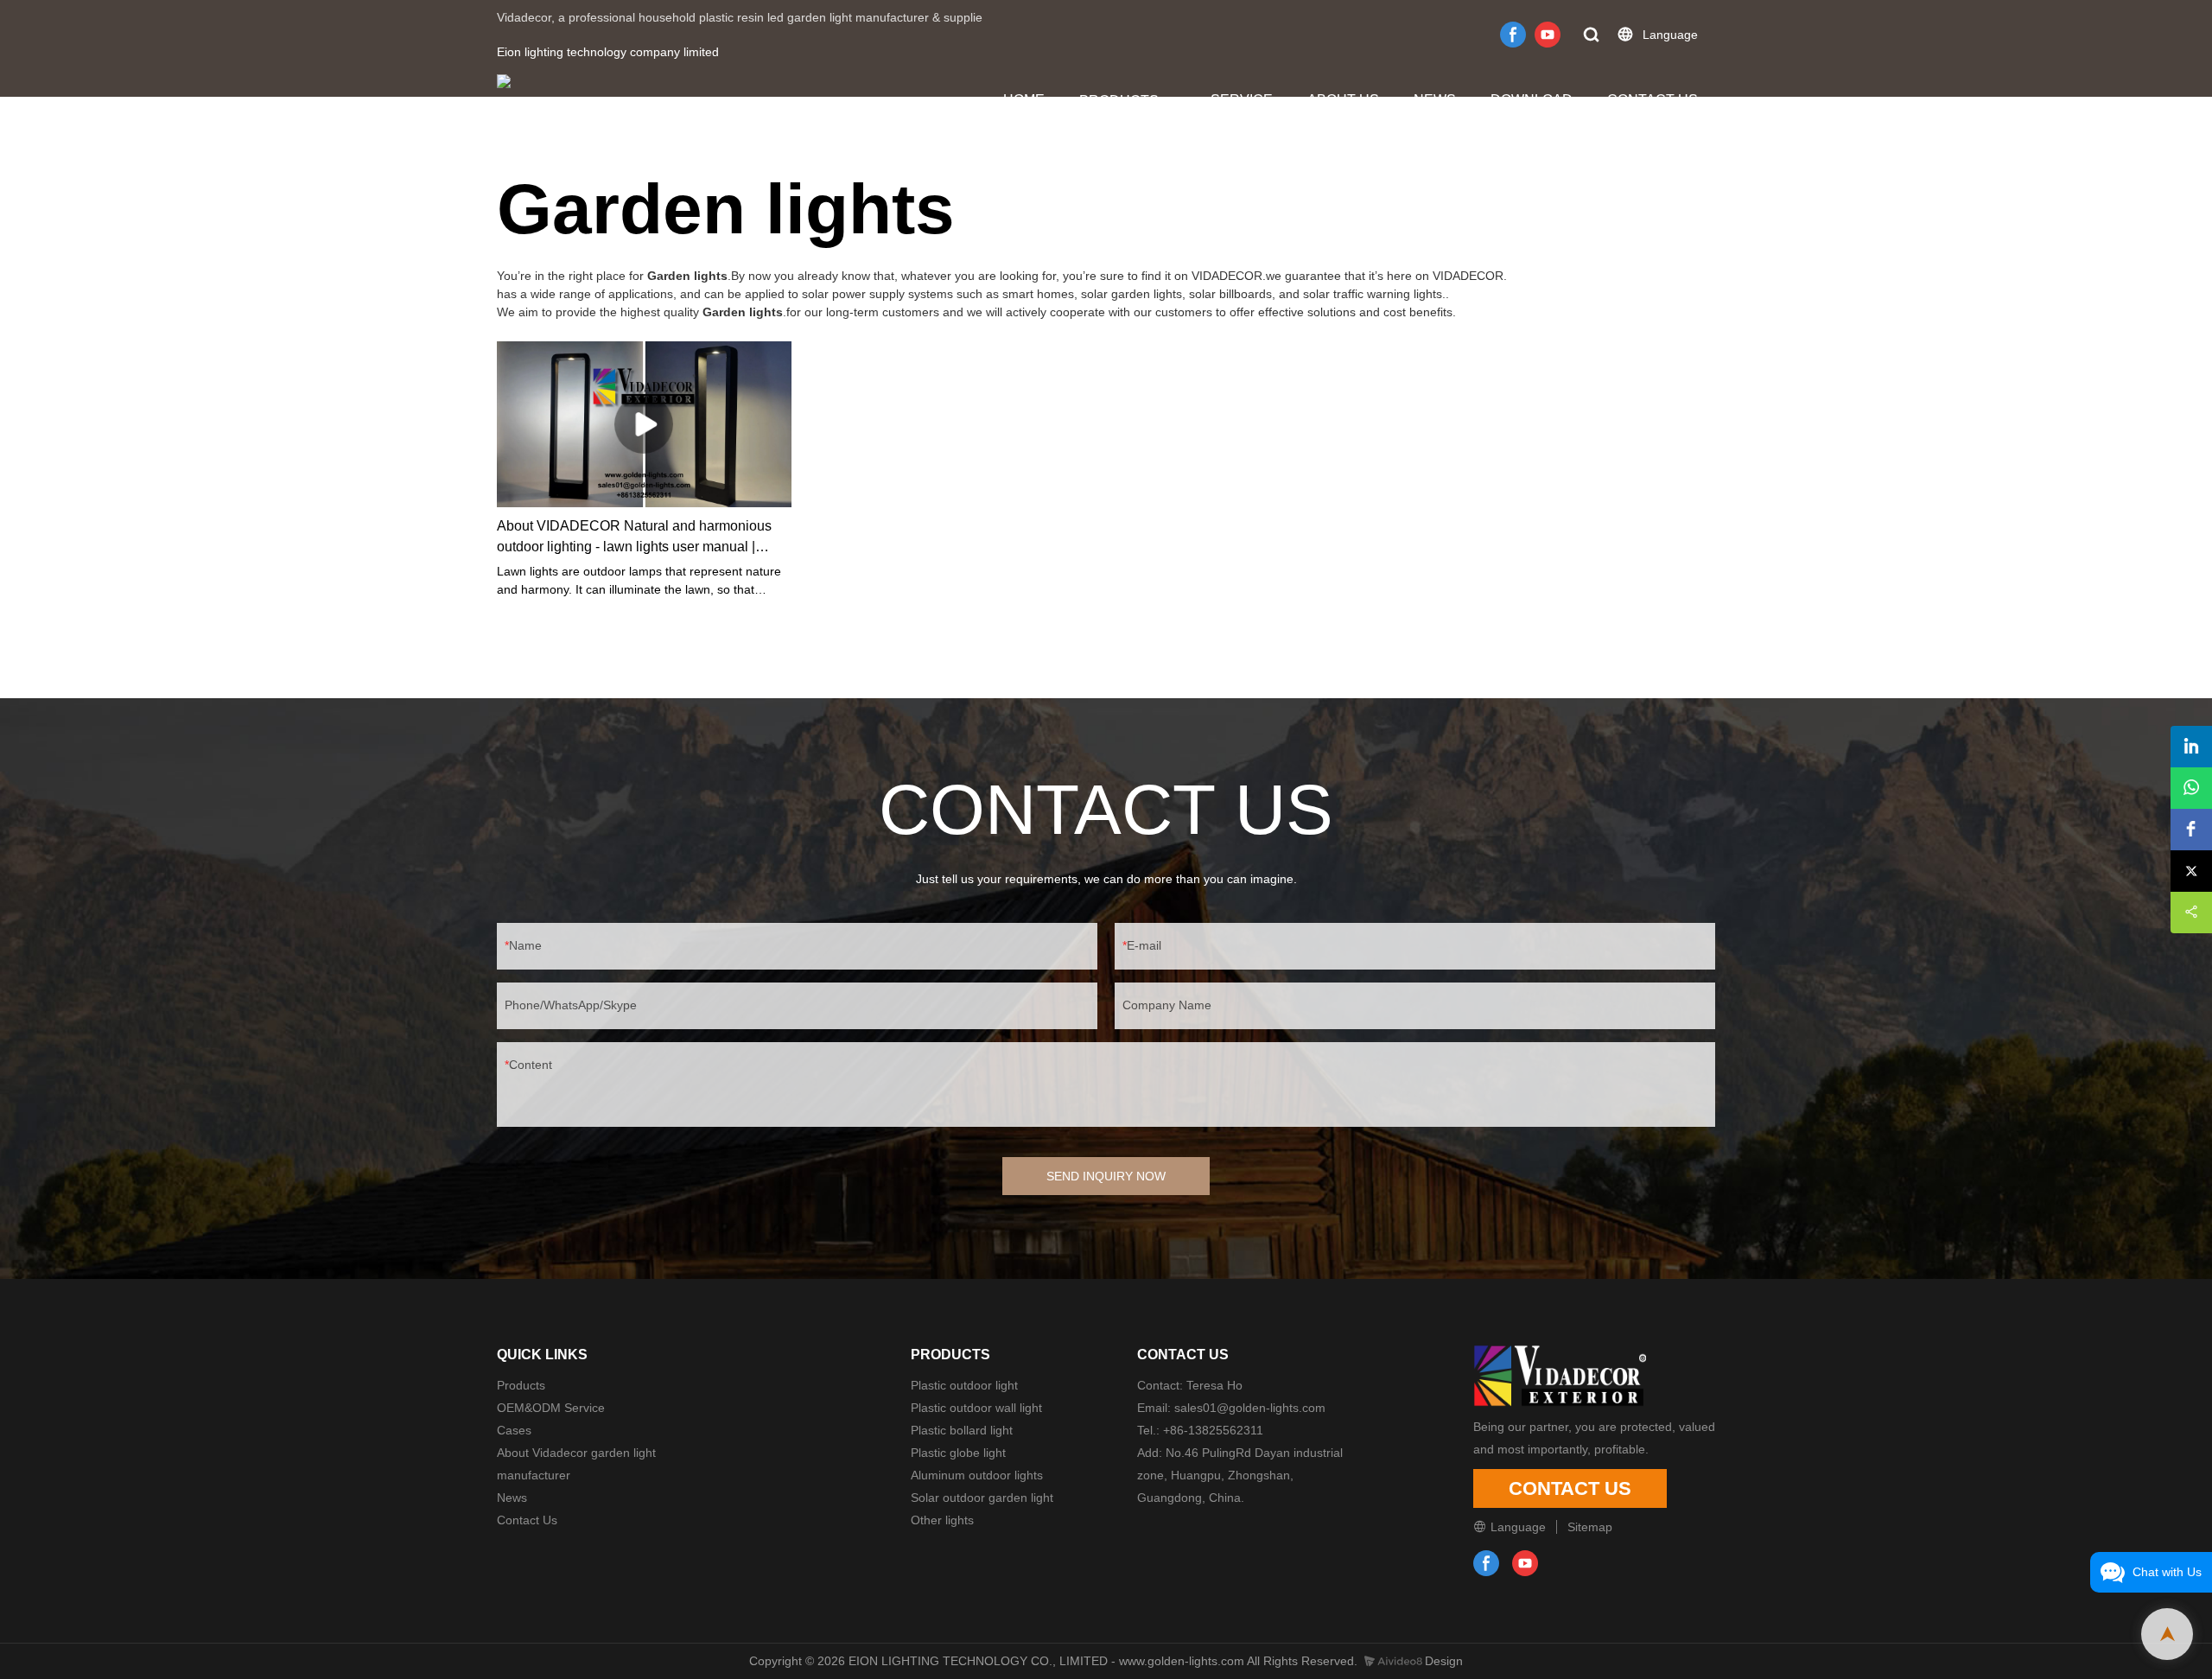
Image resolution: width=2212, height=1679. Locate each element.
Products (521, 1385)
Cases (514, 1430)
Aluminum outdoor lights (977, 1475)
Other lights (942, 1520)
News (512, 1498)
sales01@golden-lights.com (1250, 1408)
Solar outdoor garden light (982, 1498)
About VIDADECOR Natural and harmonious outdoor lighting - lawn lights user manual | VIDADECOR (634, 538)
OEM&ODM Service (551, 1408)
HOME (1024, 100)
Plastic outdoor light (964, 1385)
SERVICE (1242, 100)
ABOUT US (1343, 100)
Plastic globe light (958, 1453)
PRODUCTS (1119, 101)
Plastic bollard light (962, 1430)
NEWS (1435, 100)
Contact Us (527, 1520)
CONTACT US (1653, 100)
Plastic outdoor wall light (976, 1408)
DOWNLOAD (1532, 100)
